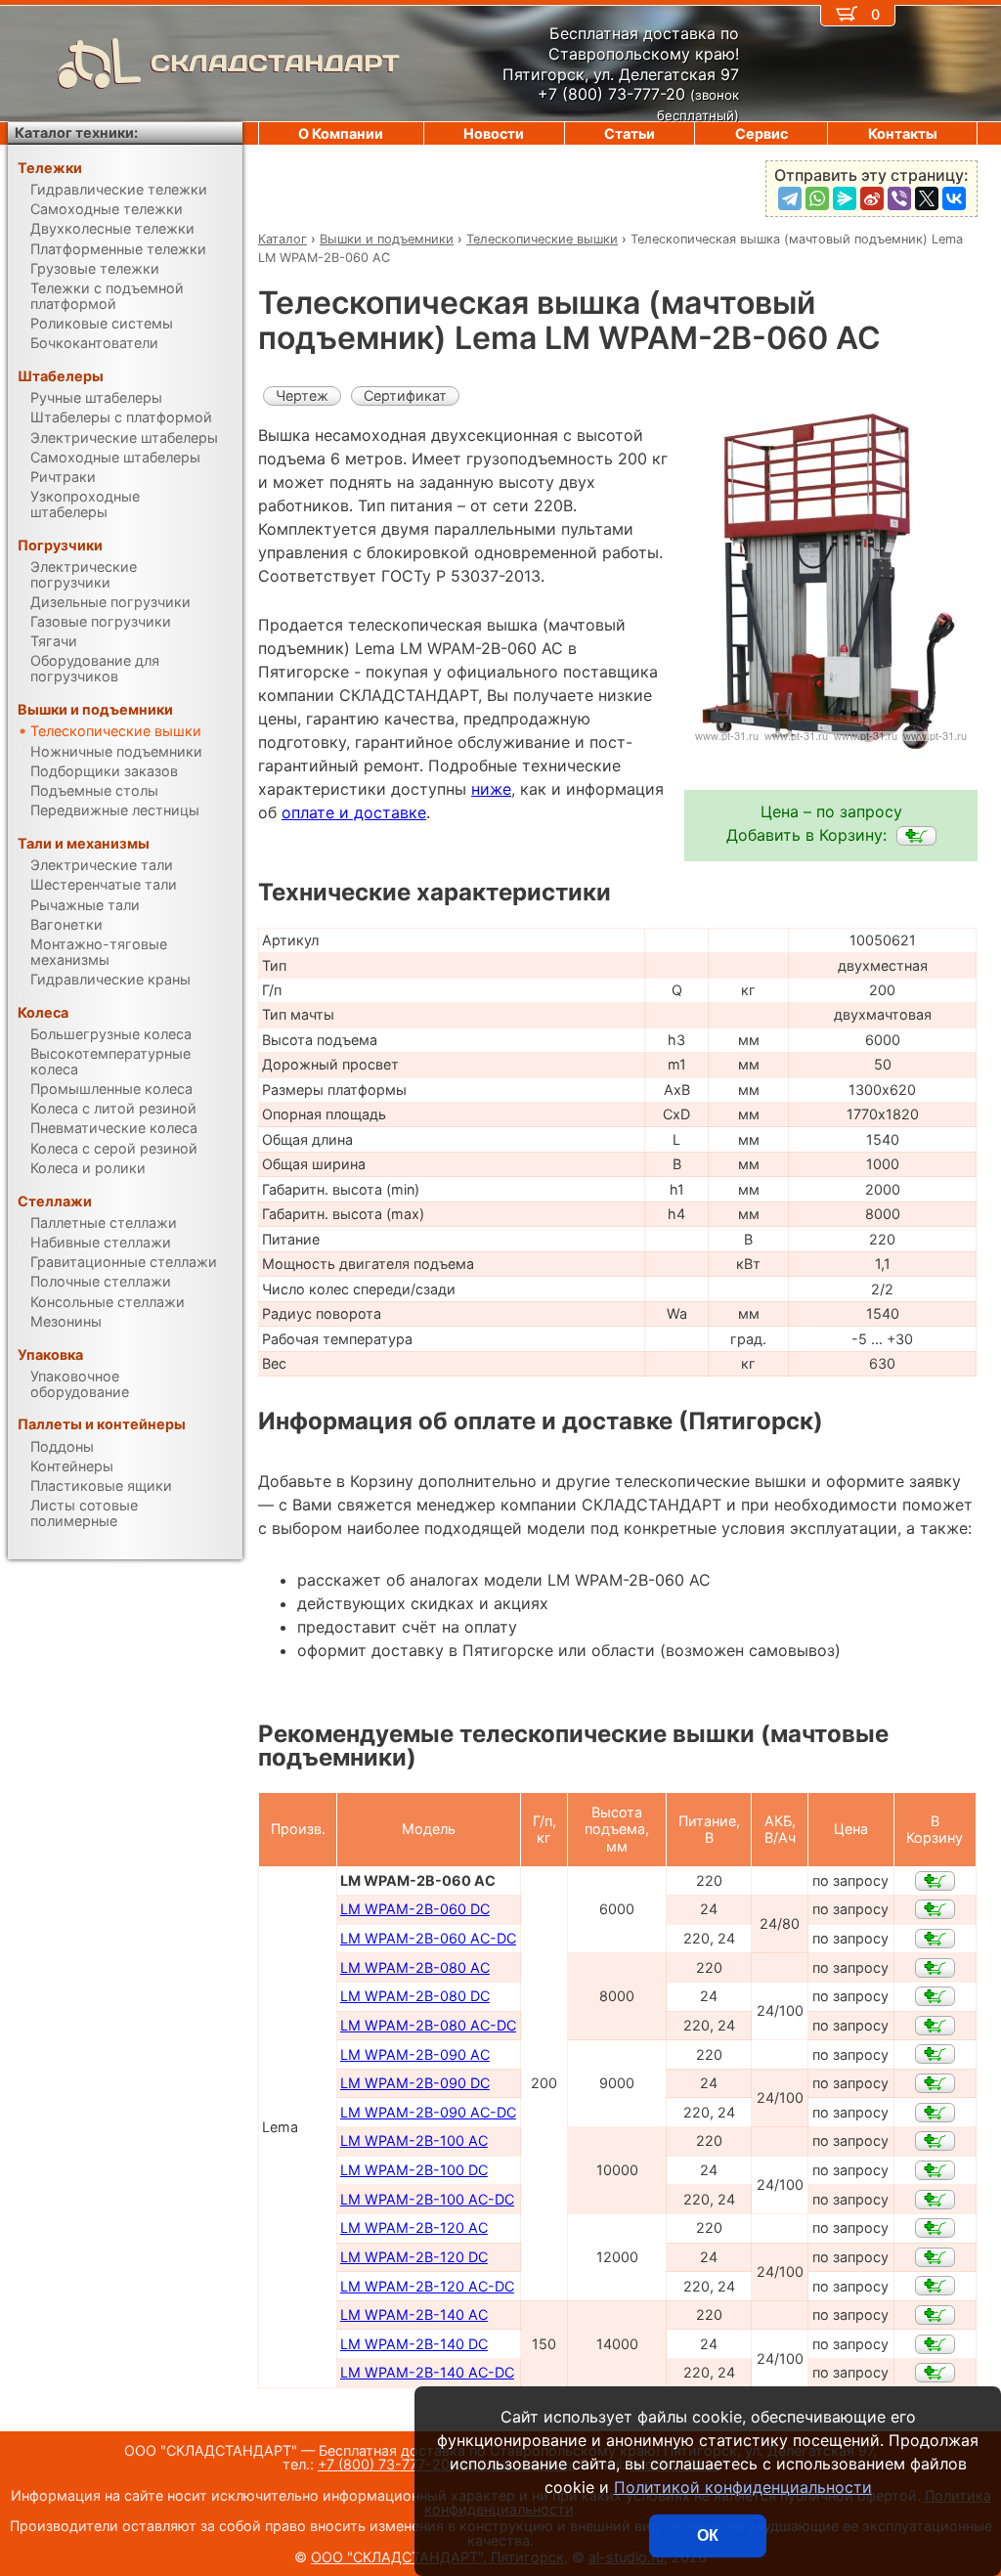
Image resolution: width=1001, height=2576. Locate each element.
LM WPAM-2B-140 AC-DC (427, 2372)
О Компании (341, 133)
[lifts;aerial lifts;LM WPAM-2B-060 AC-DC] (935, 1939)
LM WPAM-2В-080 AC (415, 1967)
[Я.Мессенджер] (845, 198)
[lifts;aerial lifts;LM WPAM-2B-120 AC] (935, 2228)
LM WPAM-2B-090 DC (415, 2083)
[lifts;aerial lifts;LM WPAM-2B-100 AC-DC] (935, 2200)
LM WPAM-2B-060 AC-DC (428, 1938)
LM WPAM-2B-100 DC (414, 2170)
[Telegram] (790, 198)
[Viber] (899, 198)
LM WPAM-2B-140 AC (414, 2314)
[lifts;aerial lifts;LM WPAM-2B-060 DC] (935, 1909)
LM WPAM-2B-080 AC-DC (428, 2025)
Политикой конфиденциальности (743, 2487)
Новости (494, 133)
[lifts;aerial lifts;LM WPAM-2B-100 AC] (935, 2141)
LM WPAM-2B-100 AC (414, 2140)
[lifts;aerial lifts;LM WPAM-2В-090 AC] (935, 2054)
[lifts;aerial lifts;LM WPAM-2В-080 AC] (935, 1968)
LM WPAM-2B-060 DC (415, 1909)
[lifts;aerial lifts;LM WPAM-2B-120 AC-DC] (935, 2286)
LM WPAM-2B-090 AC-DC (428, 2112)
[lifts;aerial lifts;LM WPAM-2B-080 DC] (935, 1996)
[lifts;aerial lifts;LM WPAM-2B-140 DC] (935, 2344)
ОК (708, 2535)
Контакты (903, 133)
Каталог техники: (76, 132)
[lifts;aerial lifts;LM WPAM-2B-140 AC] (935, 2315)
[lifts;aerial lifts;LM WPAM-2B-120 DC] (935, 2257)
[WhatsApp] (817, 198)
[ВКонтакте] (954, 198)
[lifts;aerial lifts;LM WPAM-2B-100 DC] (935, 2170)
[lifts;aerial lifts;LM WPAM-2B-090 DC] (935, 2083)
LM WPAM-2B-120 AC (414, 2227)
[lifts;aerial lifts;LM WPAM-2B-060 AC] (916, 836)
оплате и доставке (354, 812)
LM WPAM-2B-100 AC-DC (427, 2199)
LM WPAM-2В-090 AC (415, 2054)
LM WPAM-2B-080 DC (415, 1996)
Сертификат (405, 395)
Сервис (762, 133)
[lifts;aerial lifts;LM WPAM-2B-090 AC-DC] (935, 2113)
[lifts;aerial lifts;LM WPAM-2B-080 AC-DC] (935, 2026)
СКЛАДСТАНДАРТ (275, 63)
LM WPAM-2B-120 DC (414, 2257)
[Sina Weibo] (872, 198)
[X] (927, 198)
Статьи (630, 133)
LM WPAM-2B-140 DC (414, 2344)
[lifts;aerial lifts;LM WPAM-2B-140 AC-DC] (935, 2373)
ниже (491, 789)
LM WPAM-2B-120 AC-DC (427, 2286)
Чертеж (302, 395)
